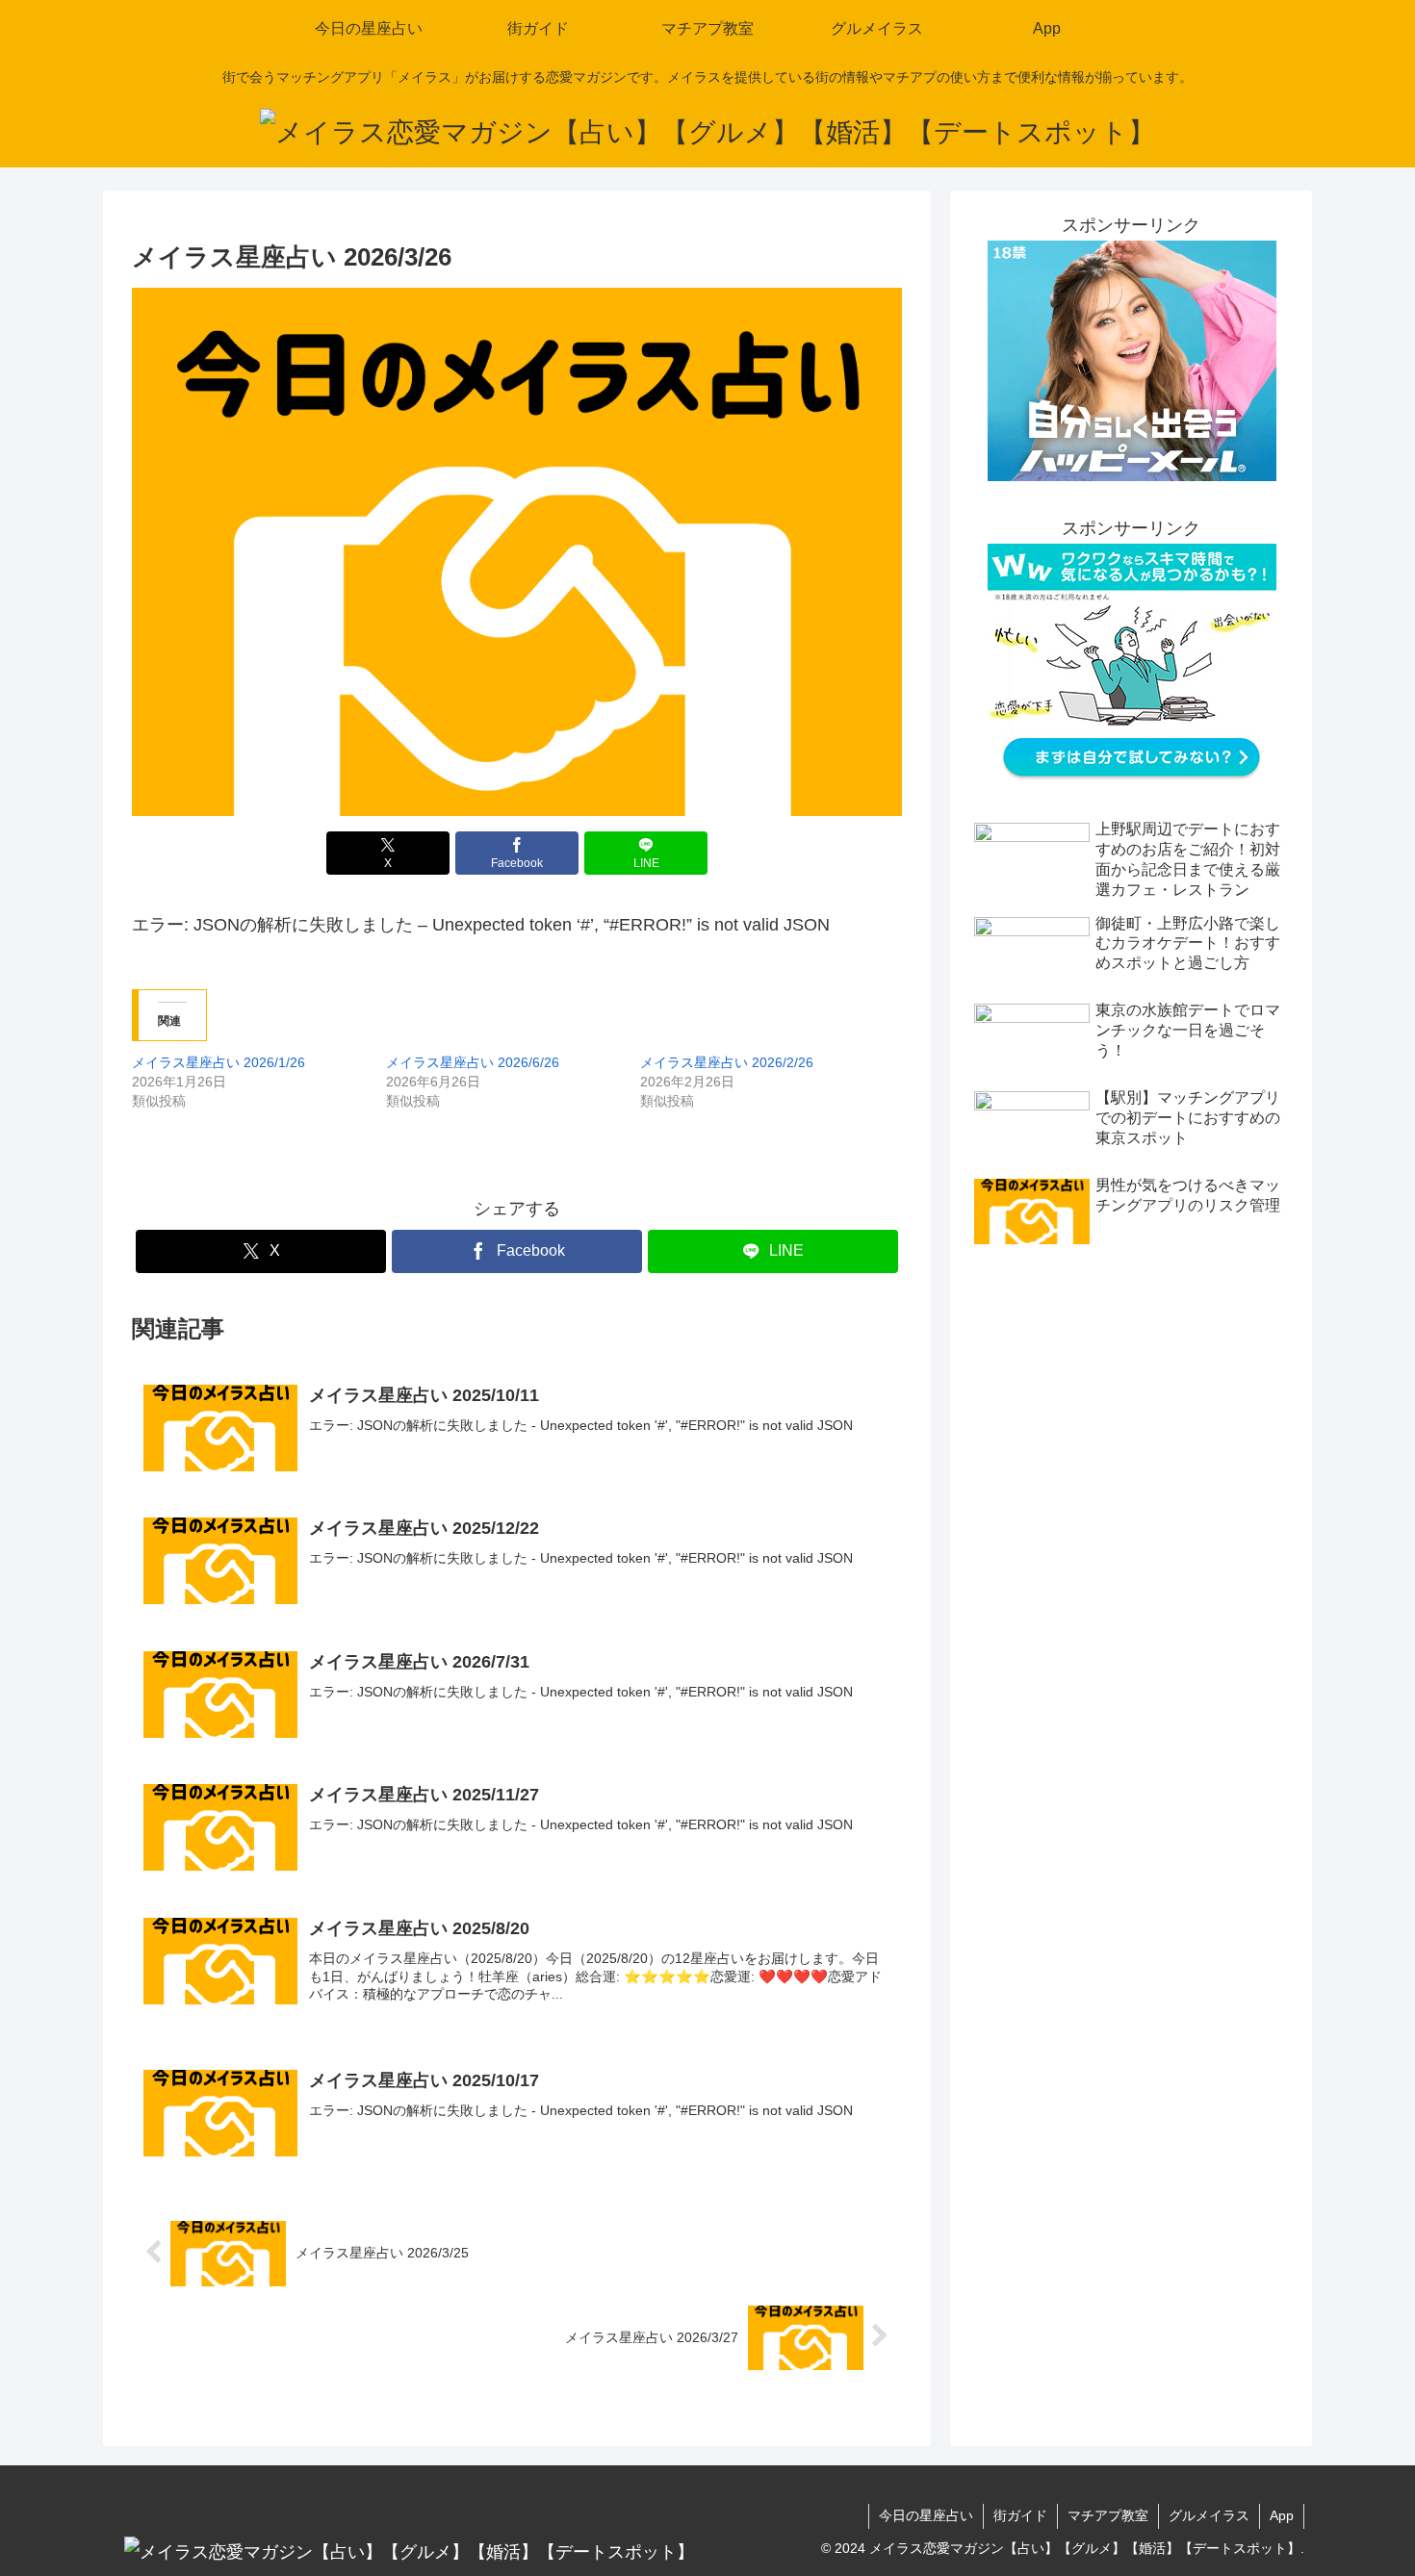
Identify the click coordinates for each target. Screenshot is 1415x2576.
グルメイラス (1209, 2515)
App (1282, 2515)
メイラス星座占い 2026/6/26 (473, 1062)
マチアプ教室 (1108, 2515)
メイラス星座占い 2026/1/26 (219, 1062)
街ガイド (1020, 2515)
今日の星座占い (926, 2515)
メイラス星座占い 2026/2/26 (727, 1062)
